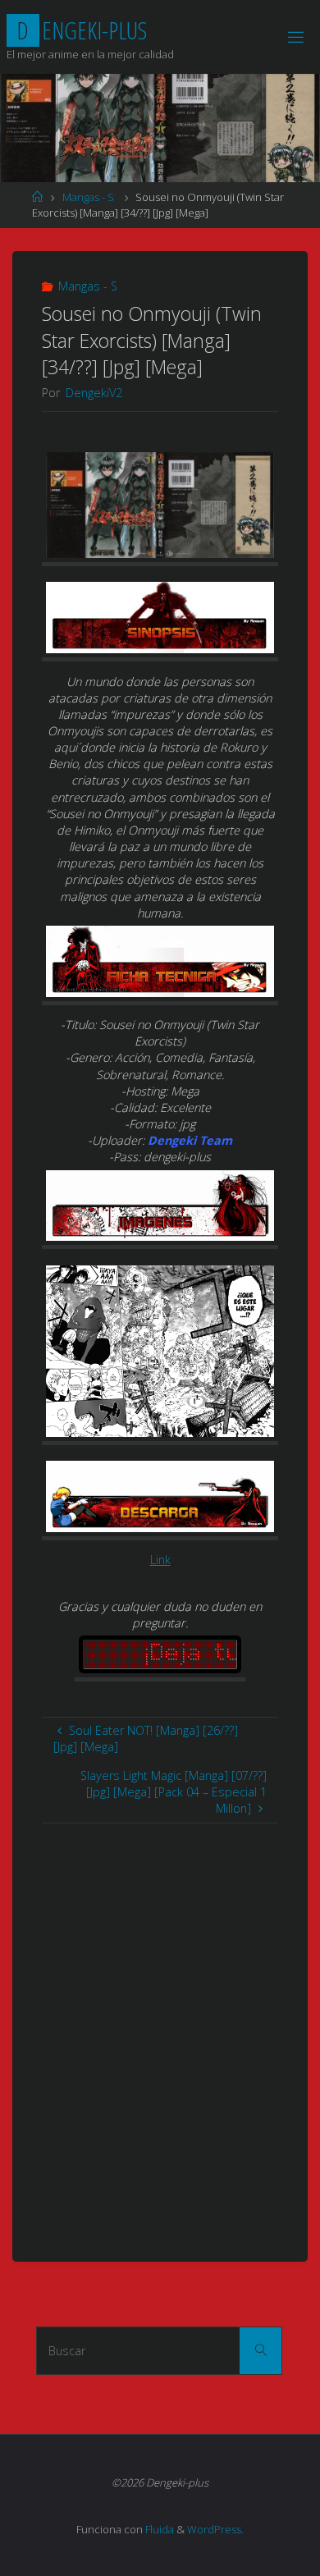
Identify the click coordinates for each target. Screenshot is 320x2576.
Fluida (158, 2529)
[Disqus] (160, 2029)
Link (160, 1560)
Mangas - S (88, 197)
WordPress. (215, 2529)
